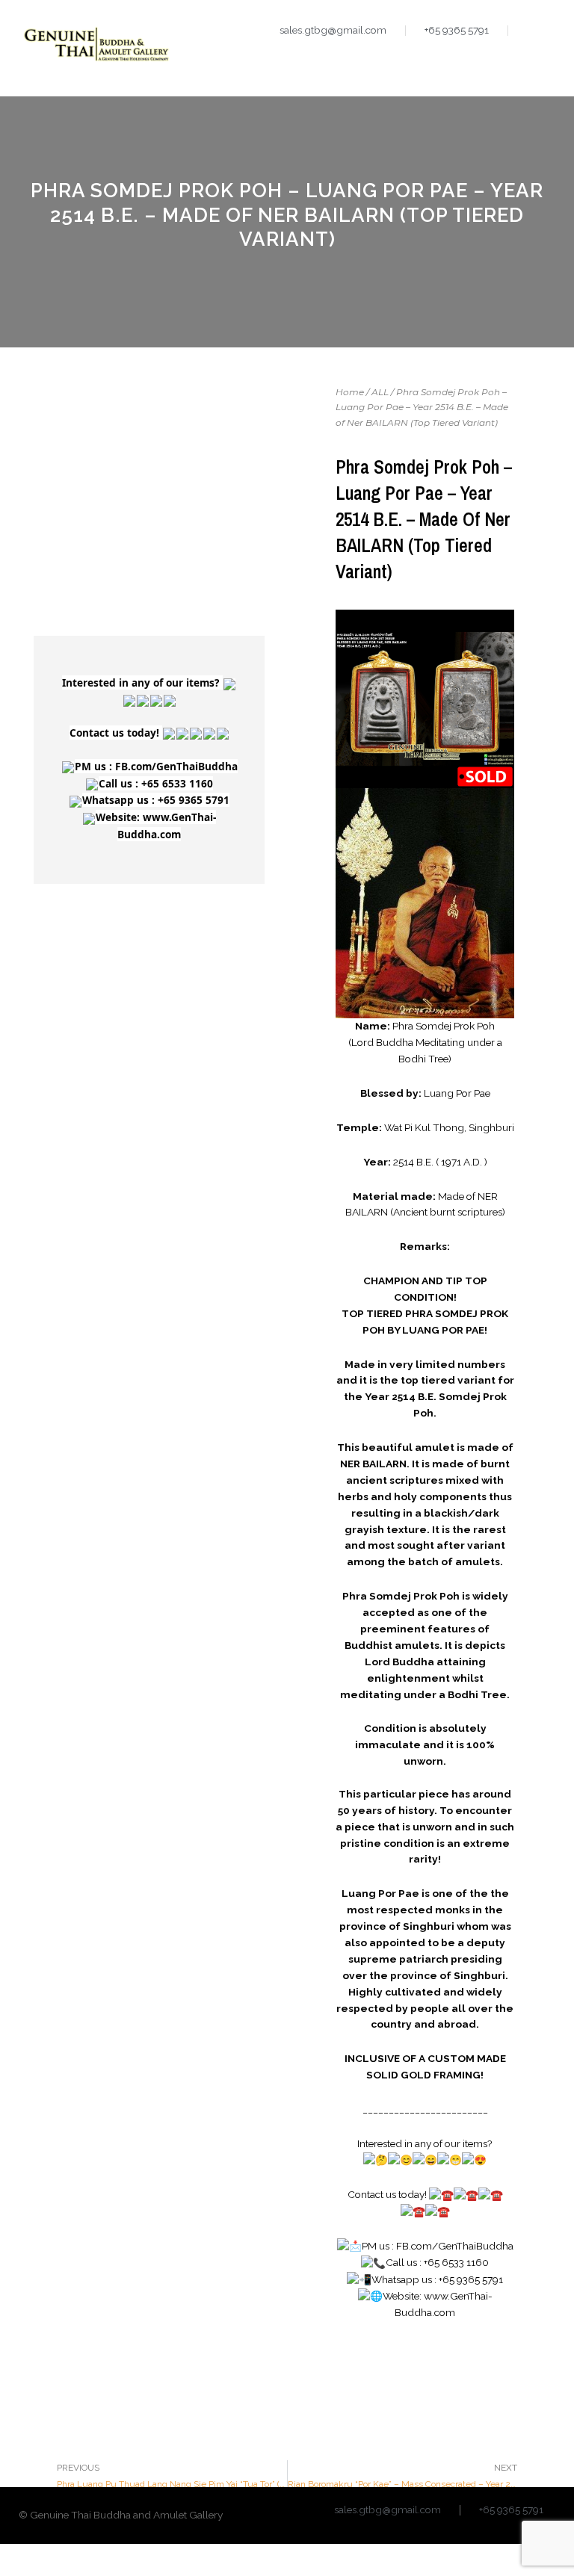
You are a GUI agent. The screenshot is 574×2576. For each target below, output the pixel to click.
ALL (380, 392)
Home (350, 392)
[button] (543, 60)
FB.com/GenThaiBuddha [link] (176, 766)
